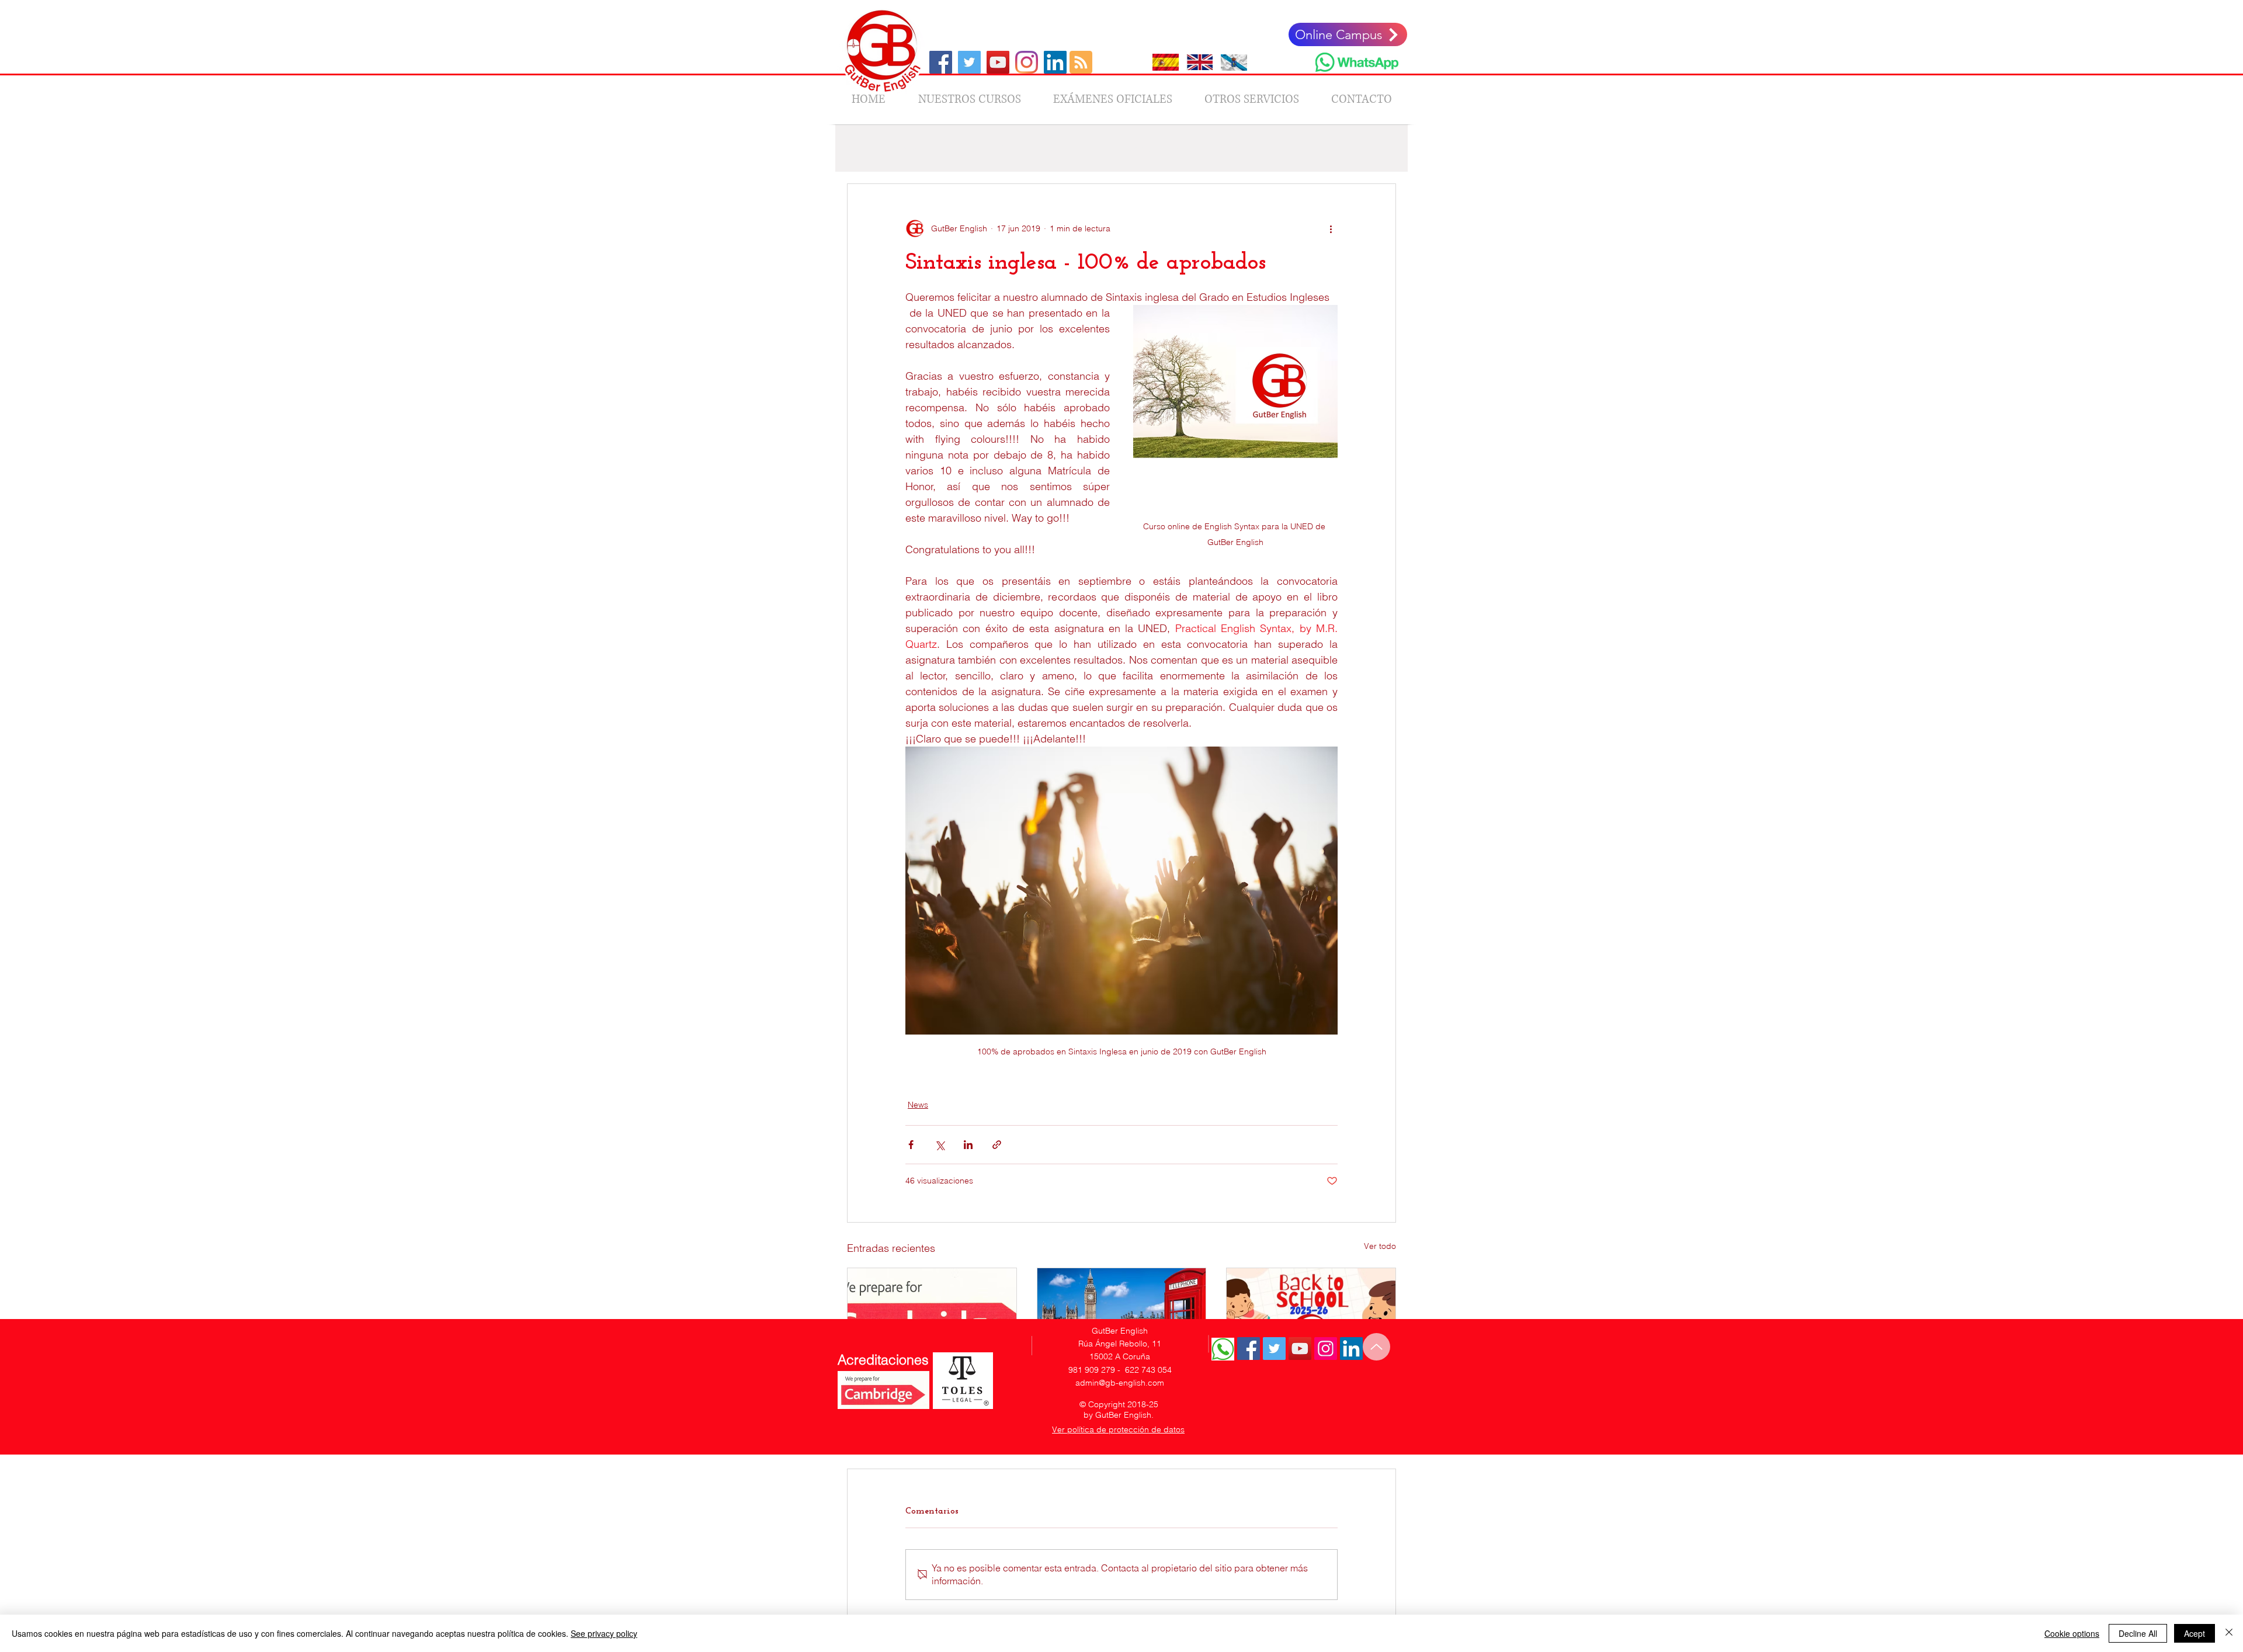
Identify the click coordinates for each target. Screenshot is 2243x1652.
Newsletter (1193, 148)
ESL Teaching (1124, 148)
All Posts (863, 148)
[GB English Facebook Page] (941, 62)
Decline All (2138, 1633)
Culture (1249, 148)
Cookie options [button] (2072, 1633)
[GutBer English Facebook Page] (1249, 1349)
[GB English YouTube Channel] (998, 62)
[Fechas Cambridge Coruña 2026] (932, 1316)
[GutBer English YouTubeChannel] (1300, 1349)
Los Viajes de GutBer (985, 148)
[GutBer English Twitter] (1274, 1349)
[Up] (1376, 1347)
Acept (2195, 1633)
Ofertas (1062, 148)
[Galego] (1234, 62)
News (912, 148)
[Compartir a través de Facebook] (911, 1145)
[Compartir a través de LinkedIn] (968, 1145)
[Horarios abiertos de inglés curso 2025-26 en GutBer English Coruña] (1122, 1316)
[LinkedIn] (1055, 62)
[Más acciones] (1331, 228)
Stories (1299, 148)
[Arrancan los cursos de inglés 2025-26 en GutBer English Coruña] (1311, 1316)
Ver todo (1380, 1246)
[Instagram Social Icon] (1326, 1349)
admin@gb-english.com (1120, 1383)
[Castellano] (1166, 62)
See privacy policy (604, 1633)
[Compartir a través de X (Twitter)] (940, 1145)
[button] (1381, 148)
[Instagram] (1027, 62)
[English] (1199, 62)
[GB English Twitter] (969, 62)
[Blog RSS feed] (1081, 63)
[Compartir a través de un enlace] (997, 1145)
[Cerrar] (2229, 1633)
